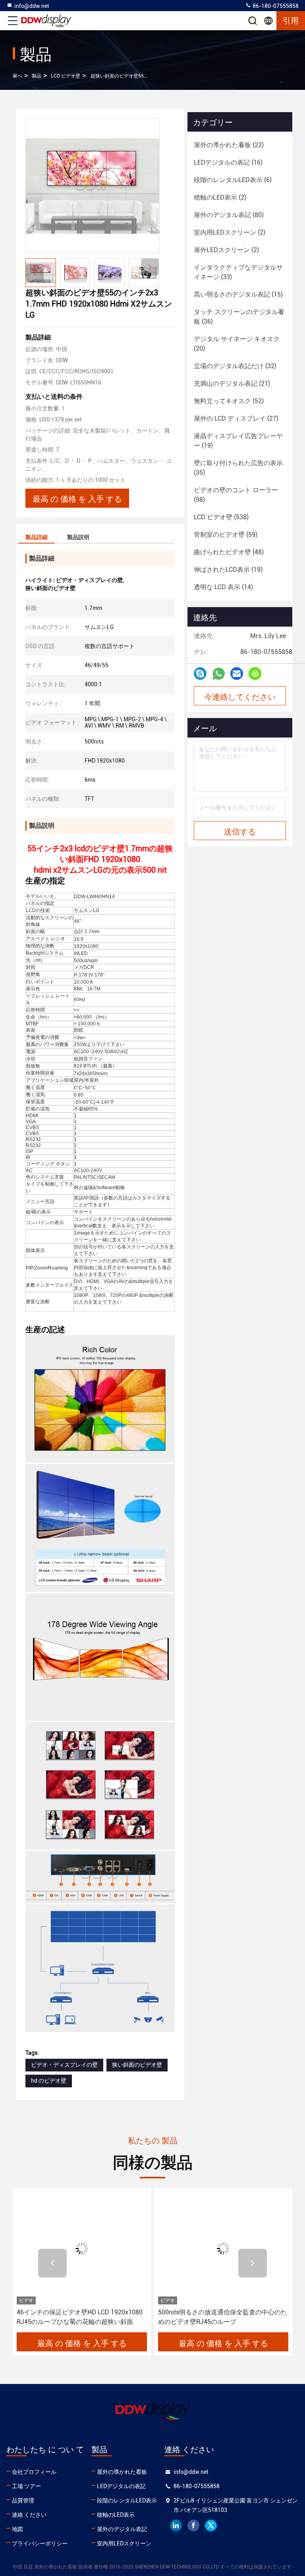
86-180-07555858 (275, 6)
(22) (229, 145)
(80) (229, 215)
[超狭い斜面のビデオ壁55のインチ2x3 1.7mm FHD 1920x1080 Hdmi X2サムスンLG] (93, 186)
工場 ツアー (26, 2486)
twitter (211, 2526)
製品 (37, 76)
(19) (238, 441)
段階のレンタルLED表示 (127, 2500)
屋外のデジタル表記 (122, 2529)
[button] (150, 267)
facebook (193, 2526)
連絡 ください (29, 2515)
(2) (220, 197)
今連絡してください (240, 696)
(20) (237, 344)
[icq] (255, 674)
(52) (229, 401)
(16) (228, 162)
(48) (229, 552)
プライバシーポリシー (40, 2543)
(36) (239, 317)
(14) (223, 587)
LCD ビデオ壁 (66, 76)
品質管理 (23, 2500)
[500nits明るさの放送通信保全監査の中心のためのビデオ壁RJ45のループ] (223, 2248)
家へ (17, 76)
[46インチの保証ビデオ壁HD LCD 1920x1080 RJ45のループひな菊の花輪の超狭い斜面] (82, 2248)
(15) (238, 294)
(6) (233, 180)
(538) (221, 517)
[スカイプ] (200, 674)
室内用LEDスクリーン (124, 2543)
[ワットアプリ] (219, 674)
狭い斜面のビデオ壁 (137, 2065)
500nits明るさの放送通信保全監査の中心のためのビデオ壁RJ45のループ (223, 2317)
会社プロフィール (34, 2472)
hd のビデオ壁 (49, 2081)
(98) (236, 495)
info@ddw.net (32, 6)
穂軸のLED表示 (116, 2515)
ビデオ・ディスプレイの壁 (64, 2065)
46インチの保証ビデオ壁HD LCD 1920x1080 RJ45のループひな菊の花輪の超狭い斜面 (80, 2317)
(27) (236, 418)
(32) (235, 366)
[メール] (237, 674)
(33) (238, 272)
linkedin (176, 2526)
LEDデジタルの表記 (121, 2486)
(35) (238, 468)
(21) (232, 383)
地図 (17, 2529)
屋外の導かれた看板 (122, 2472)
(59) (226, 535)
